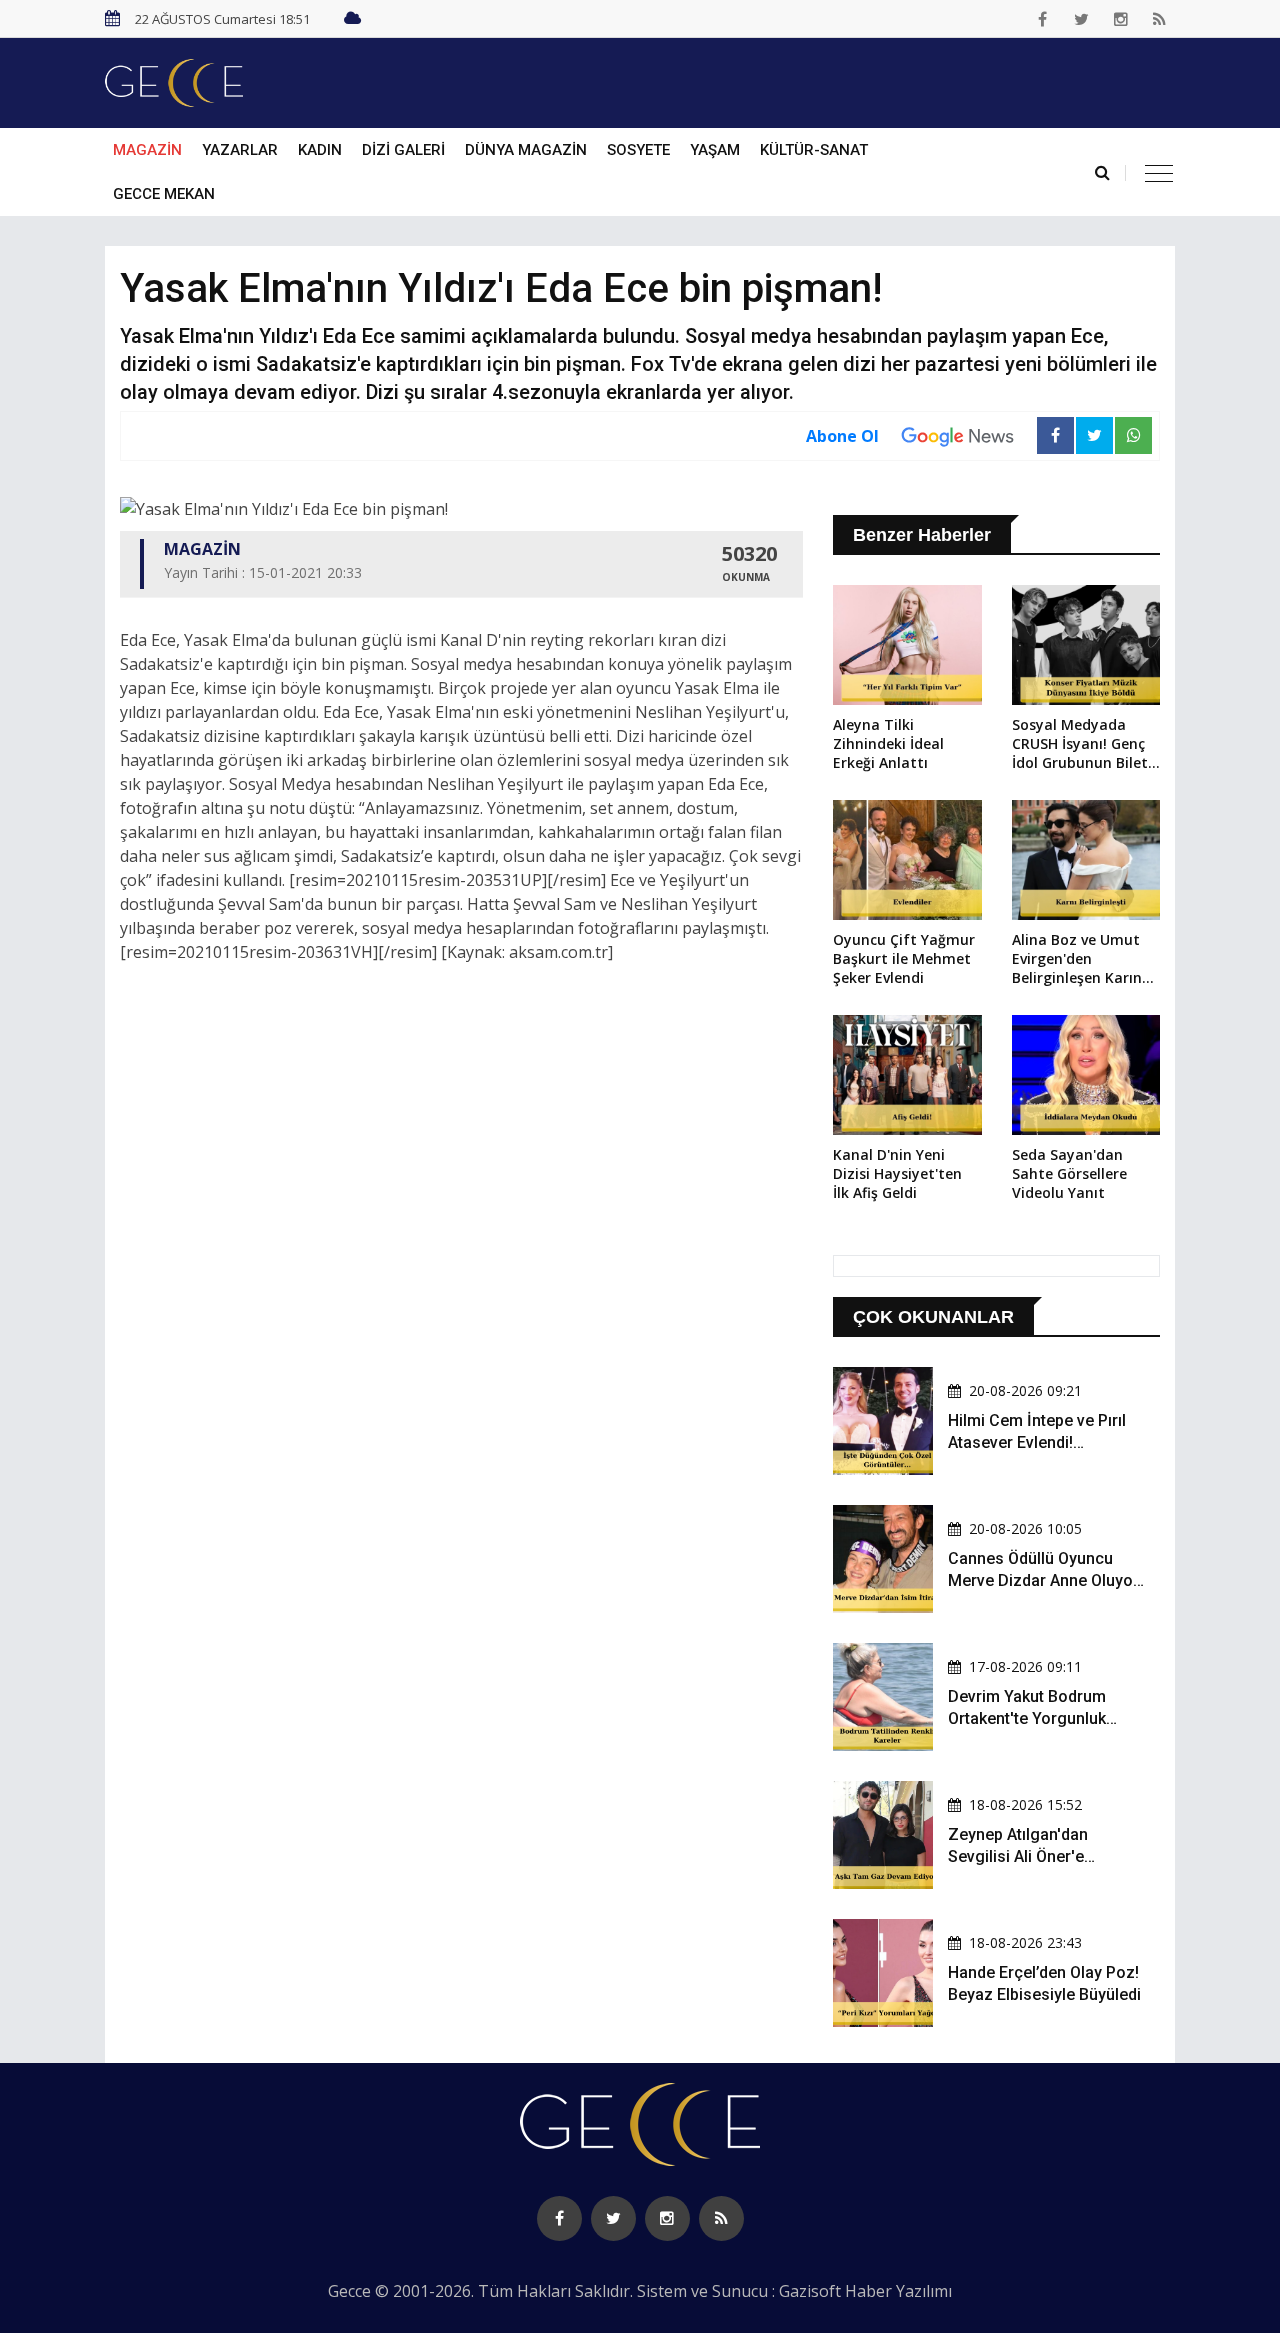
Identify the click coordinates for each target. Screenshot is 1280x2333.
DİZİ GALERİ (403, 150)
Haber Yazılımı (898, 2291)
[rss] (1160, 19)
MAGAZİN (147, 150)
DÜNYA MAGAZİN (526, 150)
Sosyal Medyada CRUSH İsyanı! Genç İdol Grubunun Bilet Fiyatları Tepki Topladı (1080, 745)
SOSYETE (638, 150)
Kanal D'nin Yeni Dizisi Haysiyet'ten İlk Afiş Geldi (897, 1173)
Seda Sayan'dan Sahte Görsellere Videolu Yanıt (1069, 1173)
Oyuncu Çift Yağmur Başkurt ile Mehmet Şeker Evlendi (904, 958)
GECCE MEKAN (164, 194)
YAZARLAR (240, 150)
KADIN (320, 150)
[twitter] (1082, 19)
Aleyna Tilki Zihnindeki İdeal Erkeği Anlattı (888, 743)
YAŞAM (715, 150)
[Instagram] (1121, 19)
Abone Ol (842, 436)
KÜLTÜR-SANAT (814, 150)
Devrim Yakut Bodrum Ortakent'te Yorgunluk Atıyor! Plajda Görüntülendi (1045, 1719)
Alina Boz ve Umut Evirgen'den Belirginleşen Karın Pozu (1077, 960)
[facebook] (1043, 19)
